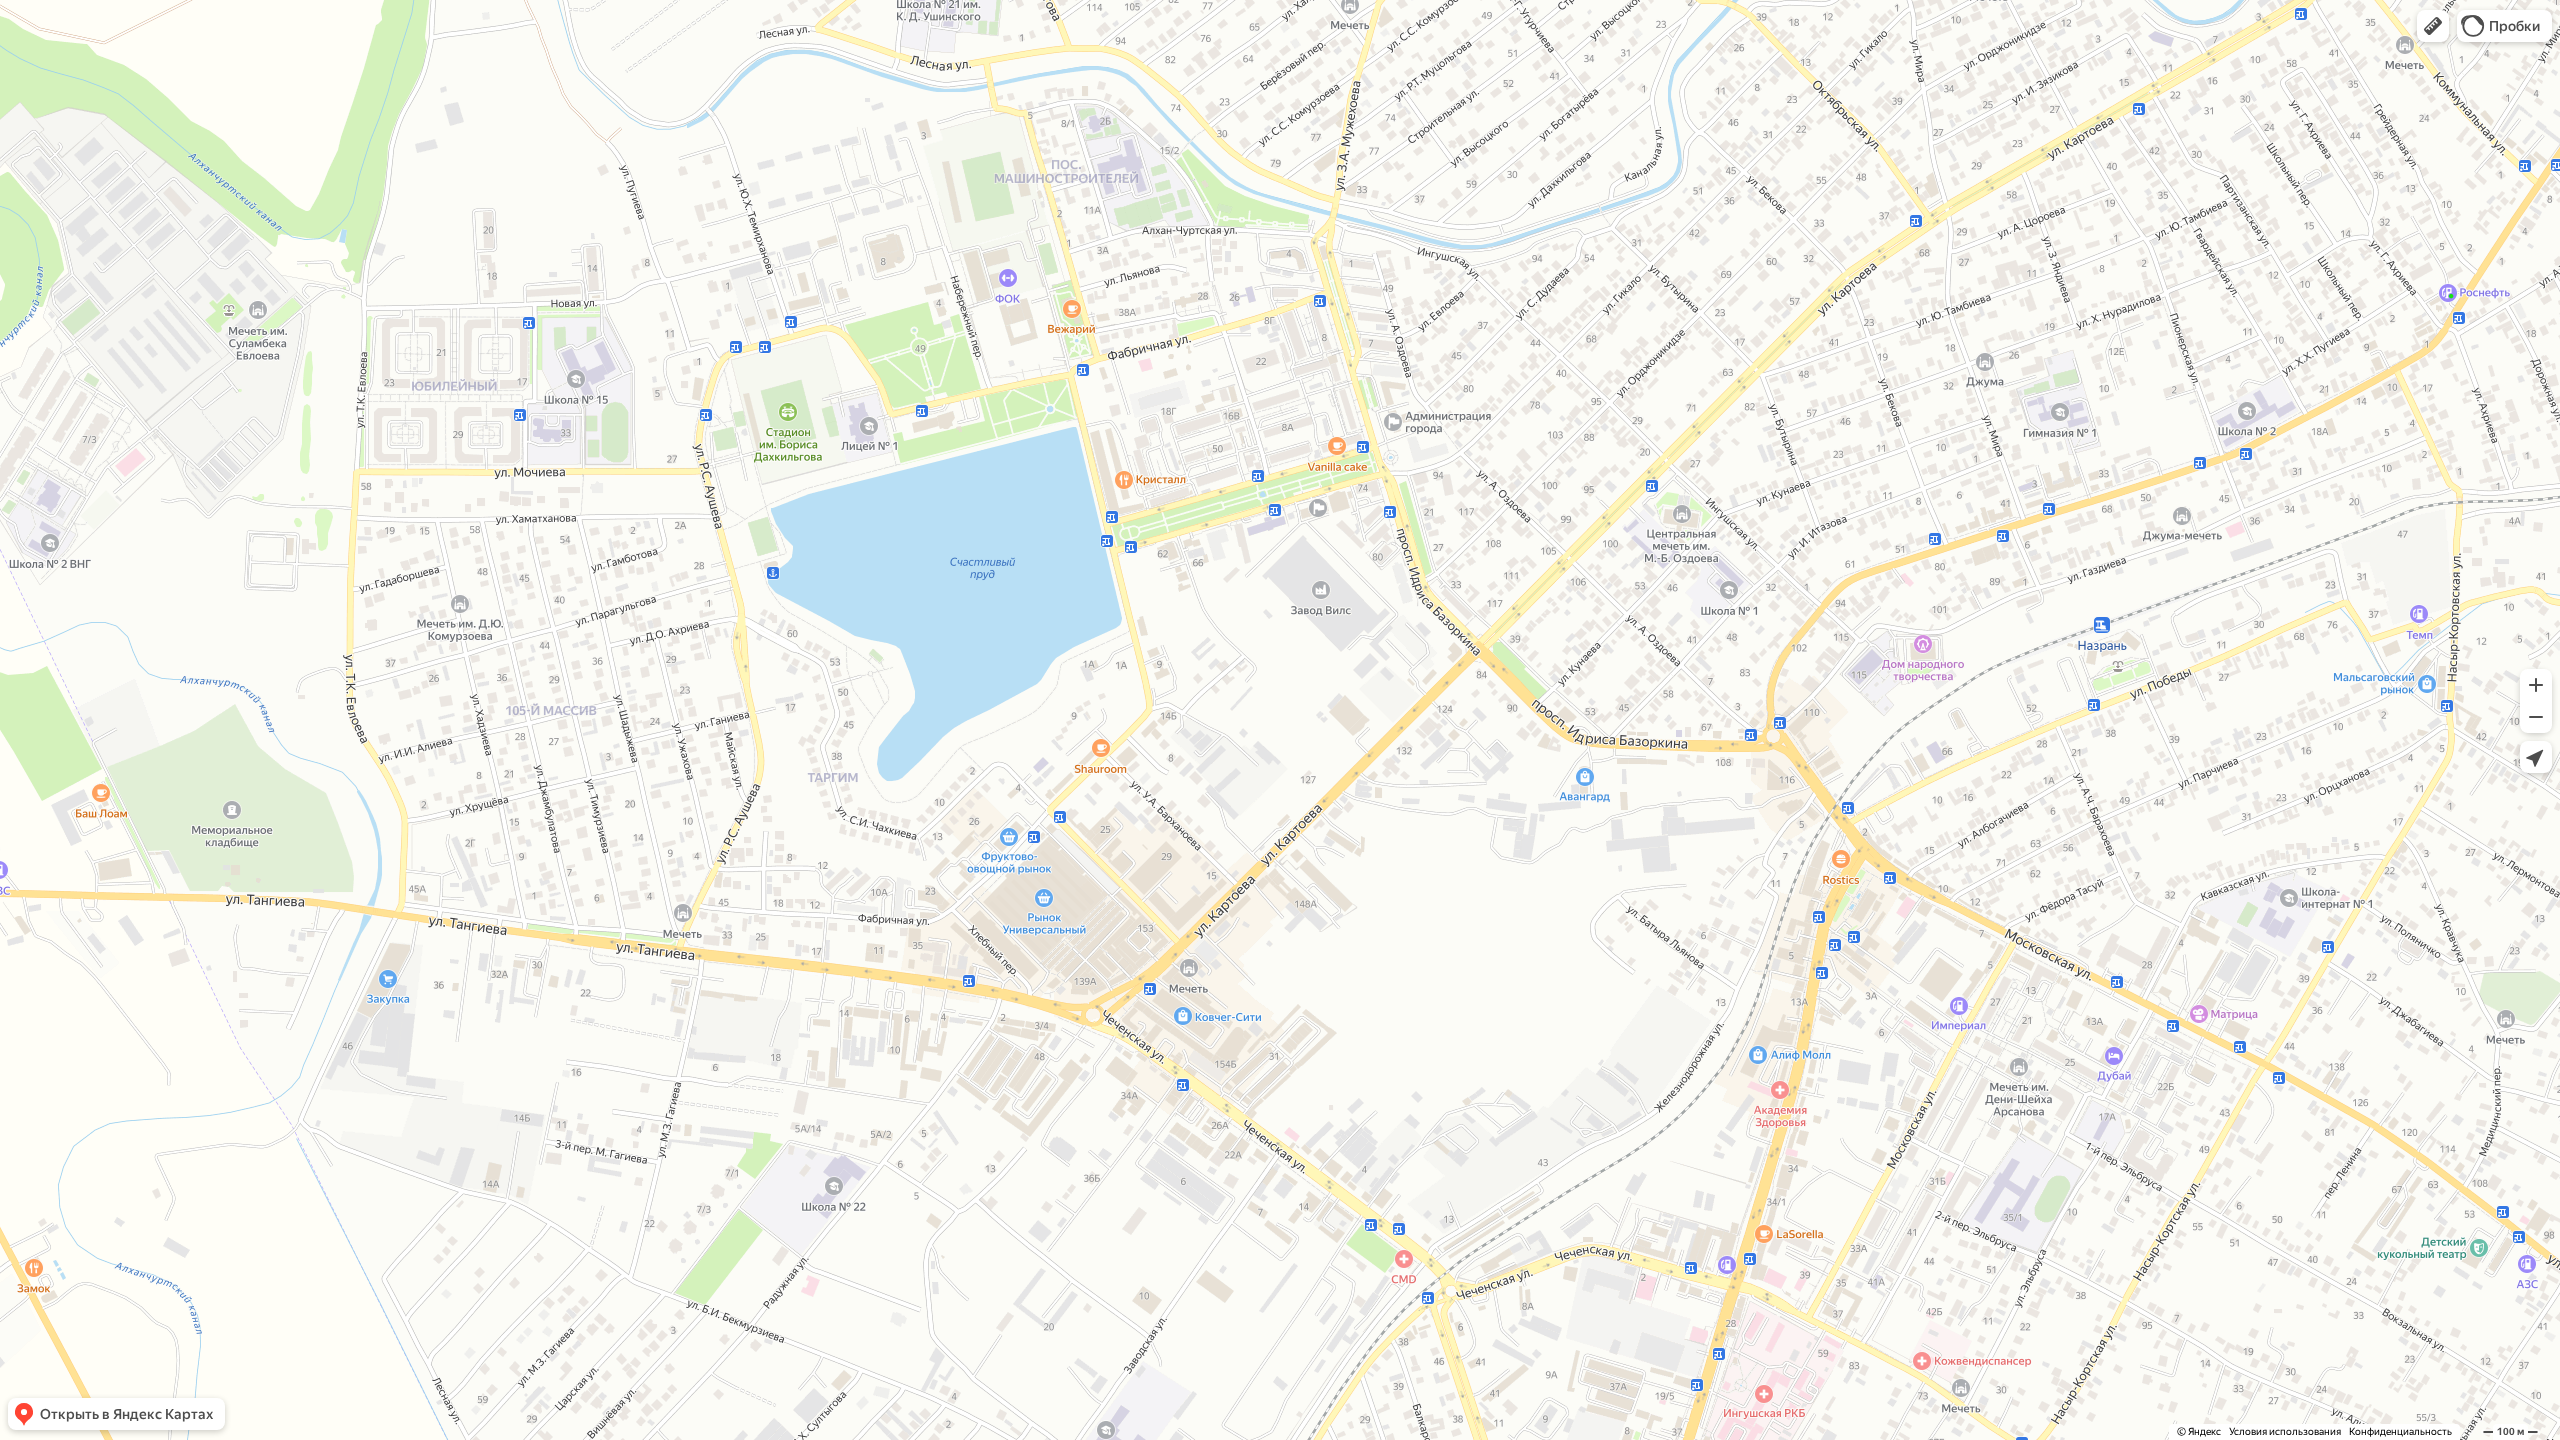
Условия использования (2285, 1431)
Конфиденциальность (2400, 1431)
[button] (2433, 26)
